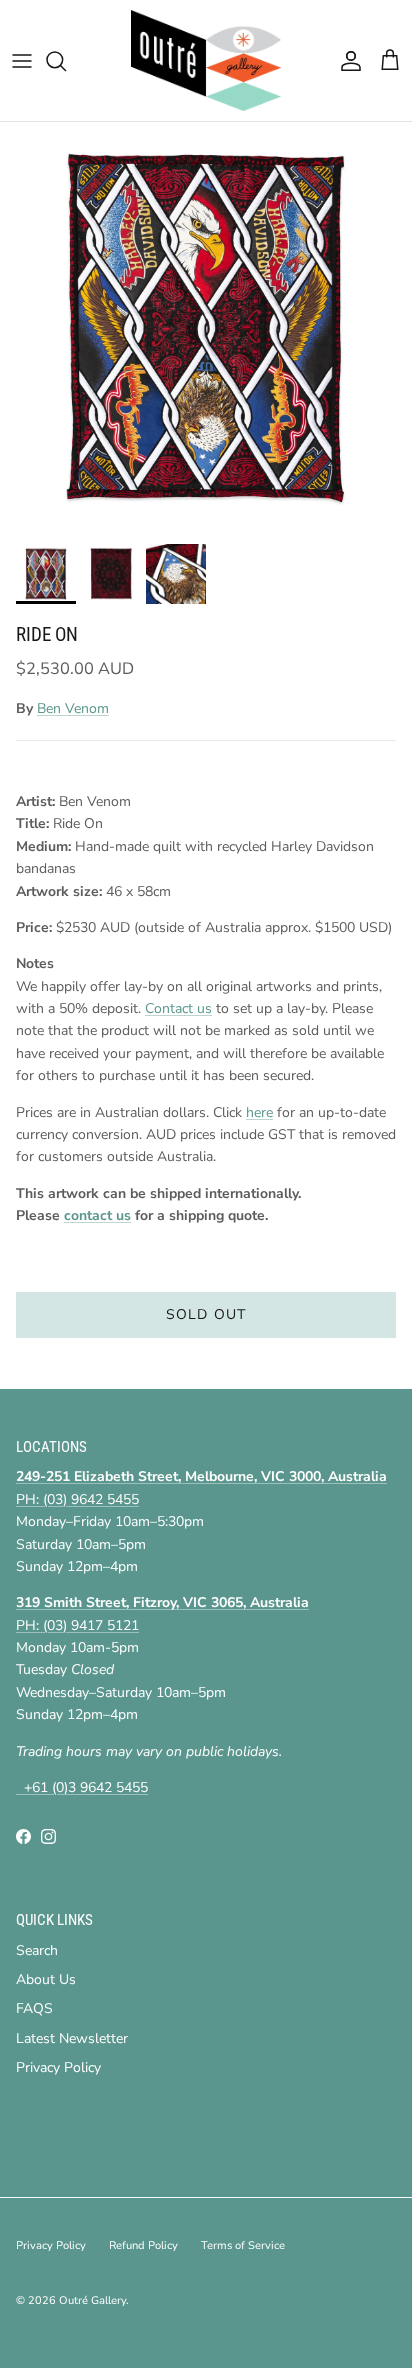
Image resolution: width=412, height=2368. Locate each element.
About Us (46, 1979)
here (259, 1112)
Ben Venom (73, 708)
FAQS (34, 2008)
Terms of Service (243, 2245)
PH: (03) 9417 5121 (77, 1625)
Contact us (178, 1008)
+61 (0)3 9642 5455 (82, 1787)
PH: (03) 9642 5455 (77, 1499)
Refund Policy (143, 2245)
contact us (97, 1215)
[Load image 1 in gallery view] (206, 328)
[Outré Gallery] (206, 60)
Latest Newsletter (72, 2038)
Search (37, 1950)
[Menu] (22, 61)
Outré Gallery (92, 2300)
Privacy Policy (58, 2067)
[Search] (66, 61)
